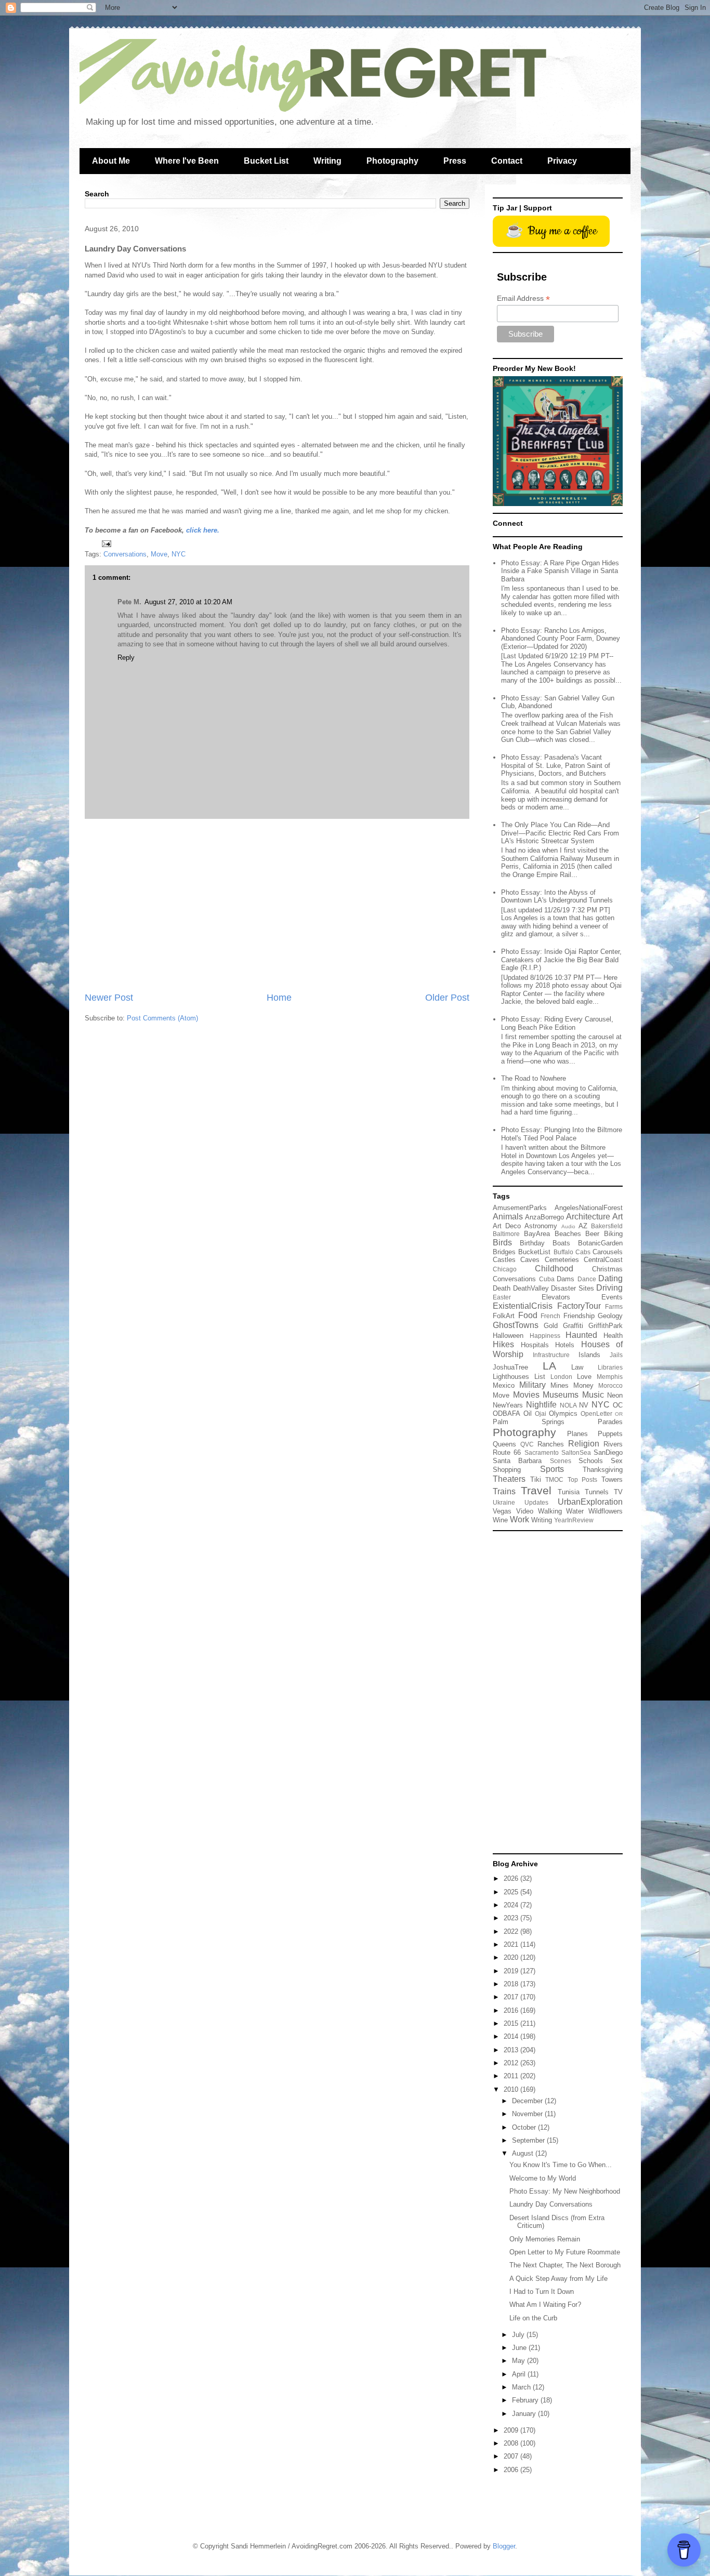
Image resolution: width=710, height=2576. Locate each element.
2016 (512, 2010)
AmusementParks (520, 1208)
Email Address (523, 298)
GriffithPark (606, 1326)
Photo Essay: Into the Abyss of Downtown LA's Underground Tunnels (557, 897)
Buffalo (563, 1252)
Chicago (505, 1269)
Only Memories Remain (545, 2239)
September (529, 2140)
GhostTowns (516, 1325)
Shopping (507, 1470)
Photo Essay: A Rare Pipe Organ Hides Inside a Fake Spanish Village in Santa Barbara (560, 571)
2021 (512, 1944)
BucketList (534, 1252)
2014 (512, 2036)
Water (575, 1511)
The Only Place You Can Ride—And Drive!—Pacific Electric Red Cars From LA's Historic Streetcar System (560, 833)
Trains (504, 1491)
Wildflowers (606, 1511)
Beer (592, 1234)
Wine (500, 1520)
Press (455, 161)
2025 (512, 1892)
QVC (527, 1444)
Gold (551, 1326)
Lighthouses (511, 1377)
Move (159, 554)
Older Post (447, 998)
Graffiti (573, 1326)
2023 (512, 1918)
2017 (512, 1997)
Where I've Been (187, 161)
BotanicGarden (600, 1243)
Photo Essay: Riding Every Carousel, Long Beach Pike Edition (557, 1023)
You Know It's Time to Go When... (561, 2165)
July (519, 2335)
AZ (583, 1226)
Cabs (583, 1252)
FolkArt (504, 1316)
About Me (111, 161)
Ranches (551, 1444)
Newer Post (109, 998)
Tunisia (569, 1492)
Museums (561, 1395)
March (522, 2387)
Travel (536, 1490)
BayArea (537, 1234)
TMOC (554, 1479)
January (525, 2414)
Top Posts (583, 1479)
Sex (617, 1461)
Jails (616, 1355)
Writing (327, 161)
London (561, 1377)
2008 (512, 2443)
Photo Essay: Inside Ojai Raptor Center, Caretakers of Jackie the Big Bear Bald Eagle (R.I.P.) (561, 960)
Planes (577, 1434)
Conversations (125, 554)
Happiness (545, 1336)
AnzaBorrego (544, 1217)
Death (502, 1288)
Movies (526, 1395)
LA (549, 1366)
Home (279, 998)
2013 (512, 2050)
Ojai (541, 1413)
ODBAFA (507, 1413)
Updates (536, 1502)
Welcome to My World (543, 2178)
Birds (502, 1243)
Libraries (610, 1367)
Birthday (532, 1243)
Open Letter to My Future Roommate (565, 2252)
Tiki (536, 1479)
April (520, 2374)
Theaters (509, 1479)
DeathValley (531, 1288)
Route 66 (507, 1452)
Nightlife (541, 1405)
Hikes (503, 1344)
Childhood (554, 1269)
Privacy (562, 161)
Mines (560, 1385)
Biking (613, 1234)
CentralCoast (603, 1260)
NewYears (508, 1405)
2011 (512, 2076)
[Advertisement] (277, 905)
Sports (552, 1469)
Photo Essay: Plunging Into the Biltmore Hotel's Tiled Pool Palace (562, 1134)
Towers (612, 1479)
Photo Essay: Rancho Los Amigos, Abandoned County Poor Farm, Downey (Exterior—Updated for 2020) (561, 639)
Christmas (607, 1269)
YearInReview (574, 1520)
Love (584, 1377)
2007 (512, 2456)
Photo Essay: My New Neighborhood (565, 2191)
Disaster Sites (573, 1288)
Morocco (610, 1385)
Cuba (547, 1279)
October (525, 2127)
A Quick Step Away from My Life (558, 2279)
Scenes (561, 1461)
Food (528, 1315)
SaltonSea (576, 1452)
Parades (610, 1422)
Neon (615, 1395)
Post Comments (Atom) (162, 1018)
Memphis (610, 1377)
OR (619, 1414)
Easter (502, 1297)
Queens (504, 1444)
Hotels (565, 1345)
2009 (512, 2430)
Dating (610, 1278)
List (540, 1377)
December (528, 2101)
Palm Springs (529, 1422)
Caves (530, 1260)
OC (618, 1405)
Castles (504, 1260)
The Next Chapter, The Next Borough (565, 2265)
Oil (528, 1413)
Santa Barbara (517, 1461)
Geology (610, 1316)
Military (532, 1385)
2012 (512, 2063)
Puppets (610, 1434)
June (520, 2348)
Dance (587, 1279)
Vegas (502, 1511)
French (550, 1316)
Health (613, 1336)
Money (583, 1385)
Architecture (588, 1217)
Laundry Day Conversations (551, 2204)
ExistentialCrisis (523, 1306)
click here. (203, 530)
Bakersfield (607, 1226)
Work (520, 1519)
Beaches (568, 1234)
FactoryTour (579, 1306)
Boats (561, 1243)
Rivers (613, 1444)
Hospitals (535, 1345)
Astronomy (541, 1226)
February (526, 2400)
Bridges (504, 1252)
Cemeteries (562, 1260)
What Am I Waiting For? (545, 2305)
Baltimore (506, 1234)
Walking (550, 1511)
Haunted (581, 1335)
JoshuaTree (510, 1367)
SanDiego (608, 1452)
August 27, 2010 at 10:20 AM (188, 602)
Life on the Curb (533, 2318)
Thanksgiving (603, 1470)
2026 (512, 1878)
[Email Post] (106, 543)
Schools (591, 1461)
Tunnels (597, 1492)
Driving (609, 1288)
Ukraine (504, 1502)
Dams (566, 1279)
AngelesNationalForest (589, 1208)
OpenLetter (596, 1413)
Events (612, 1297)
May (520, 2361)
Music (593, 1395)
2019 (512, 1971)
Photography (392, 161)
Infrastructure (551, 1355)
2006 (512, 2470)
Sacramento (542, 1452)
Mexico (504, 1385)
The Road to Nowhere (534, 1078)
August (524, 2153)
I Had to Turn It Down (542, 2292)
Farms (614, 1306)
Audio (568, 1226)
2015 (512, 2023)
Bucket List (266, 161)
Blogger (504, 2546)
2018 (512, 1984)
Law (577, 1367)
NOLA (568, 1405)
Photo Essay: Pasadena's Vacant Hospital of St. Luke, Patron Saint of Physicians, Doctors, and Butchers (556, 765)
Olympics (563, 1413)
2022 (512, 1931)
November (528, 2114)
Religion (584, 1444)
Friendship (579, 1316)
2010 (512, 2089)
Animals (508, 1217)
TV (618, 1492)
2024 (512, 1905)
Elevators (556, 1297)
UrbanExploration (590, 1502)
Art (617, 1217)
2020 (512, 1957)
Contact (507, 161)
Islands (589, 1355)
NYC (179, 554)
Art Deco (507, 1226)
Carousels (608, 1252)
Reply (126, 658)
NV (584, 1405)
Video (525, 1511)
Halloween (508, 1336)
